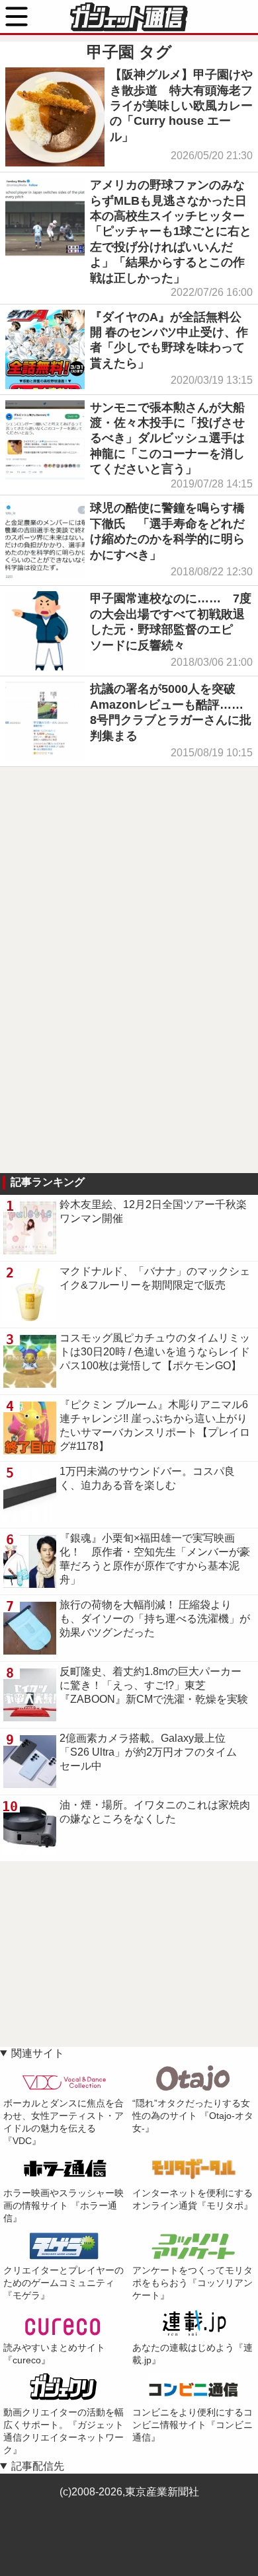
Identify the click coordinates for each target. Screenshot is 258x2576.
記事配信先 (38, 2466)
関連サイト (38, 2053)
